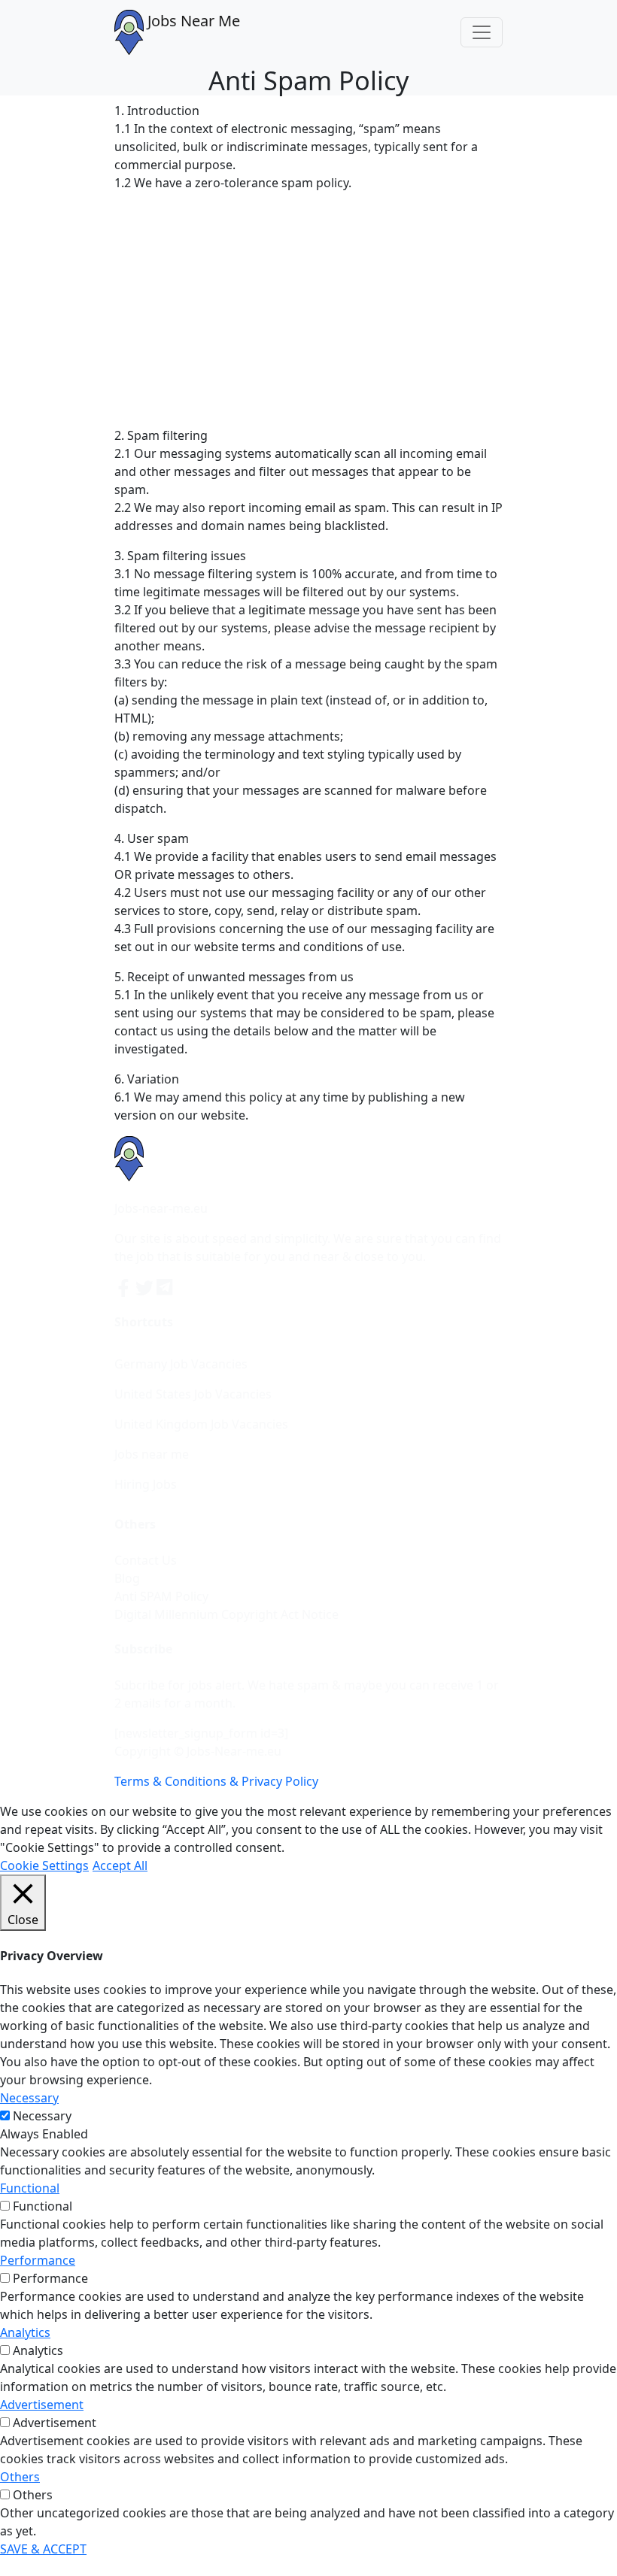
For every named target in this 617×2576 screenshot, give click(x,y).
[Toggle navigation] (482, 32)
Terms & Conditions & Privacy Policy (216, 1781)
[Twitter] (146, 1286)
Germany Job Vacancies (181, 1364)
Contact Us (146, 1560)
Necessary (42, 2116)
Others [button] (20, 2477)
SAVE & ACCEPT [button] (43, 2549)
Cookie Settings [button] (44, 1865)
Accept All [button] (120, 1865)
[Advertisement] (308, 309)
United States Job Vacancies (193, 1394)
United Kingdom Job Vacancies (201, 1424)
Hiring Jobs (146, 1484)
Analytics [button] (25, 2332)
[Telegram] (166, 1286)
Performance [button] (38, 2260)
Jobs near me (152, 1454)
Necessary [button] (29, 2098)
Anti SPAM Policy (161, 1596)
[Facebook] (125, 1286)
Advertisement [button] (42, 2405)
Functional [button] (30, 2188)
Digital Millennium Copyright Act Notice (226, 1614)
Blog (127, 1578)
